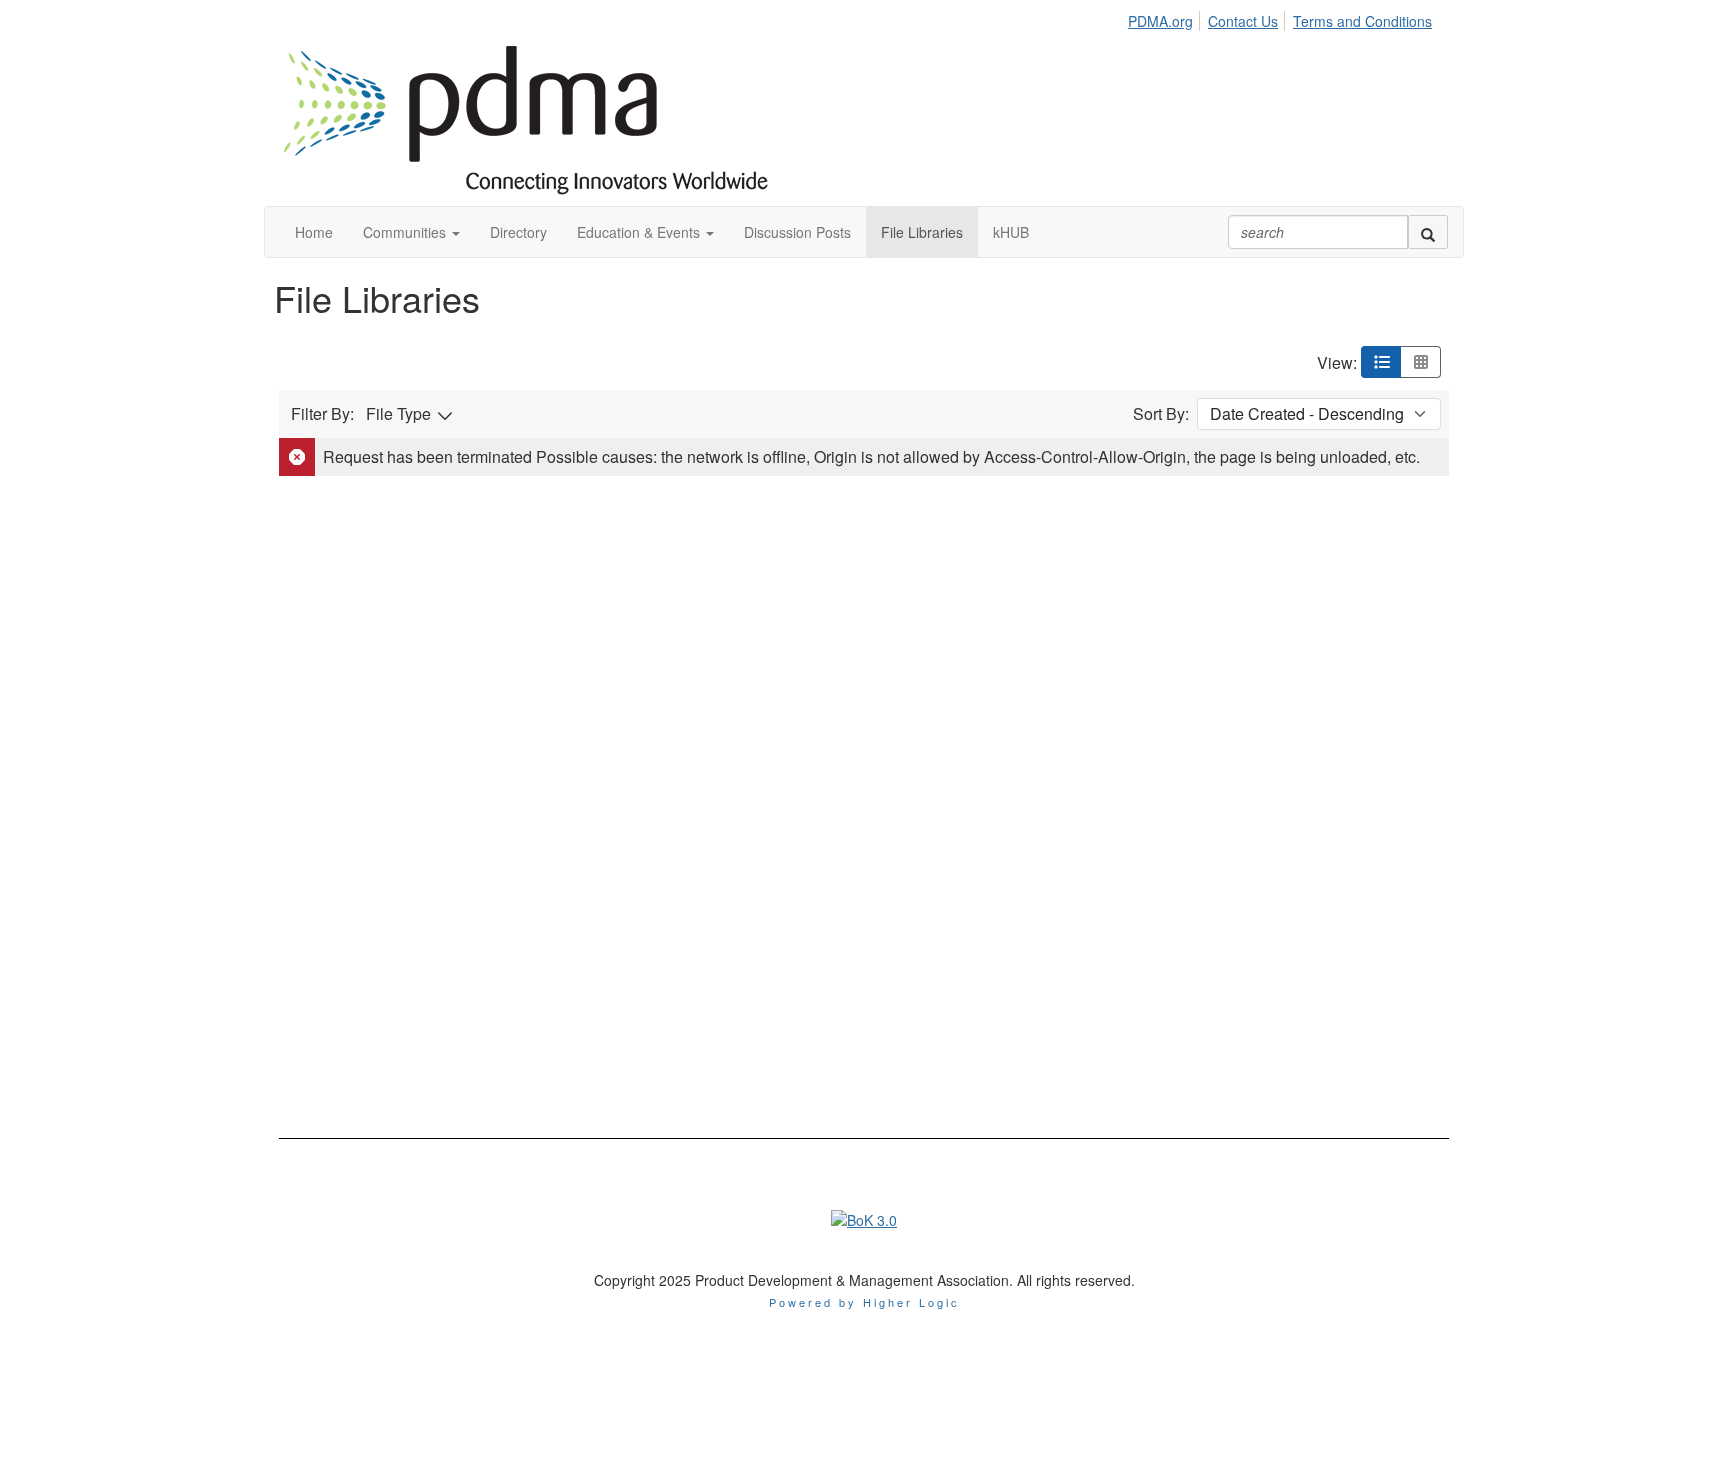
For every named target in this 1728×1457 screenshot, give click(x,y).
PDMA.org (1160, 21)
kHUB (1011, 232)
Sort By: (1161, 414)
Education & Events (640, 232)
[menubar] (1285, 18)
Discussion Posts (797, 232)
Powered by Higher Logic (864, 1302)
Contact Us (1243, 21)
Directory (518, 232)
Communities (406, 232)
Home (314, 232)
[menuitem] (1166, 18)
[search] (1428, 232)
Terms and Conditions (1362, 21)
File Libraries (922, 232)
